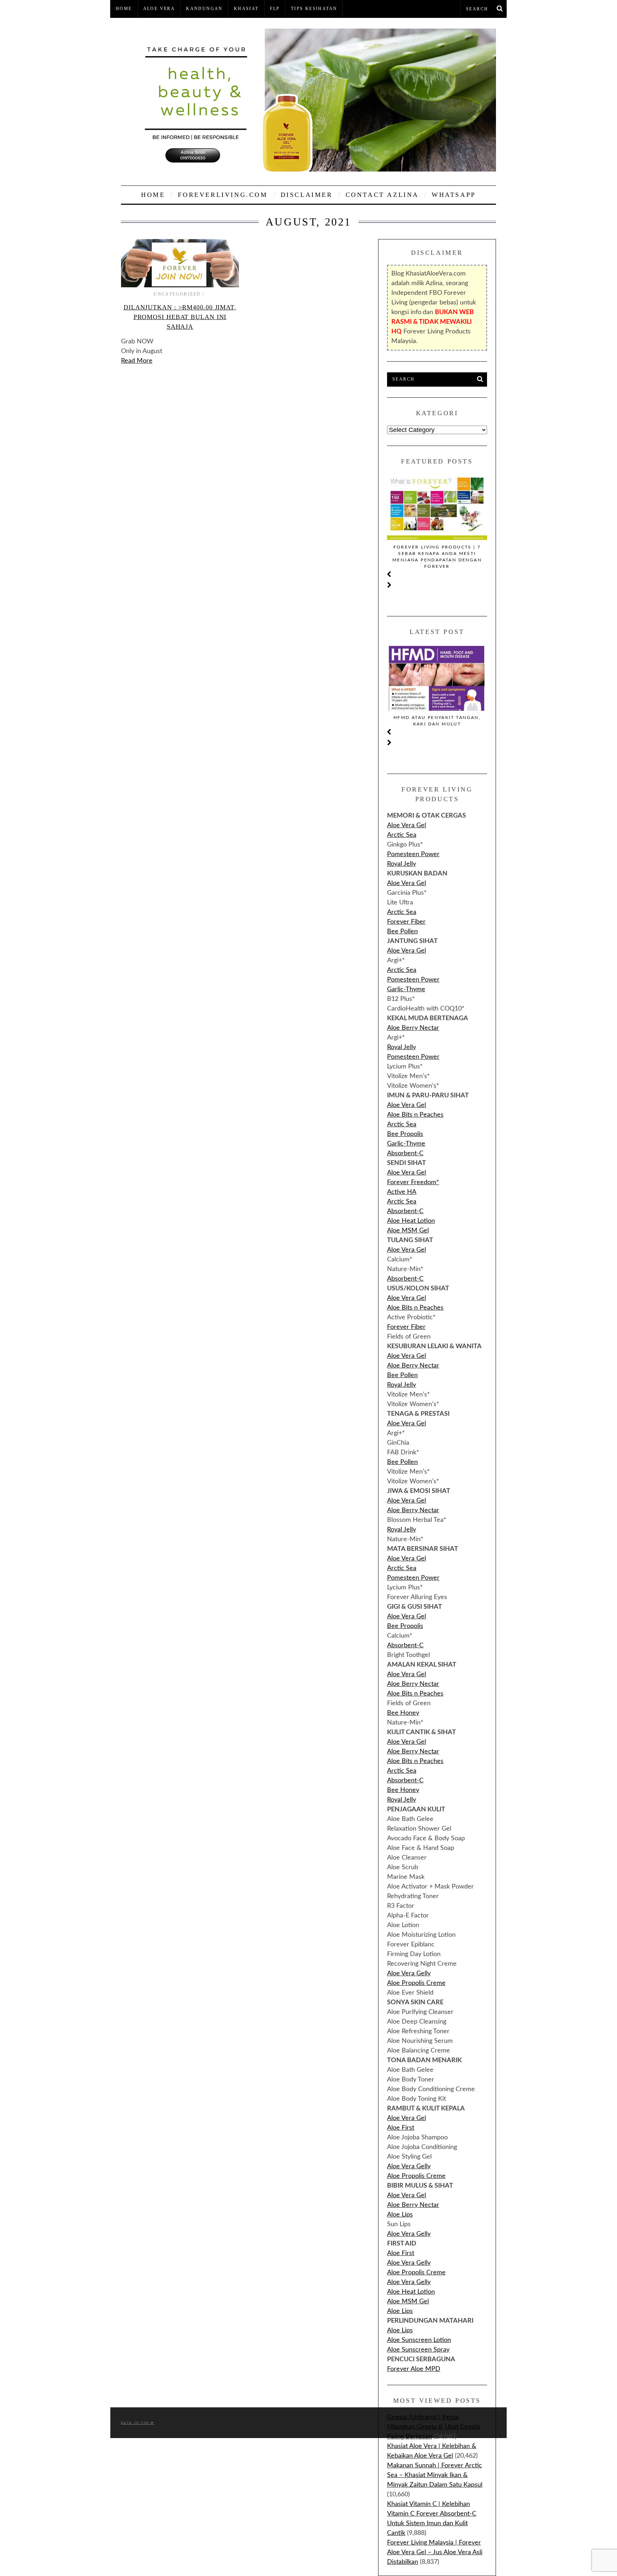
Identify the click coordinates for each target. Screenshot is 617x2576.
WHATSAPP (454, 195)
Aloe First (401, 2128)
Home (124, 9)
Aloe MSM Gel (408, 1231)
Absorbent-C (405, 1153)
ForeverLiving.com (223, 195)
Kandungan (204, 9)
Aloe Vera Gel (407, 825)
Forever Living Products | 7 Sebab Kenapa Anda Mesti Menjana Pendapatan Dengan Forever (437, 557)
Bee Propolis (405, 1134)
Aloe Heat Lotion (411, 1221)
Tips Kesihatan (314, 9)
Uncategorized (177, 294)
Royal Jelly (402, 864)
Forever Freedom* (413, 1182)
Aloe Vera (159, 9)
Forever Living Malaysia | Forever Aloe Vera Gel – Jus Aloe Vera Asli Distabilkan (435, 2552)
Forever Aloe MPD (414, 2369)
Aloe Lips (400, 2215)
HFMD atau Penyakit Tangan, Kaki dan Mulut (437, 721)
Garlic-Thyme (406, 989)
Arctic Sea (402, 835)
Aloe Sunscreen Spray (418, 2350)
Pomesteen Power (413, 854)
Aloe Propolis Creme (416, 1983)
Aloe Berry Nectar (413, 1028)
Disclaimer (307, 195)
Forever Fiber (406, 922)
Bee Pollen (402, 932)
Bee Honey (403, 1713)
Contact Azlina (382, 195)
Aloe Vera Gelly (409, 1974)
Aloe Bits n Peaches (415, 1115)
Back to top (136, 2423)
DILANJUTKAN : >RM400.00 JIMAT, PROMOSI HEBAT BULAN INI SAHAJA (180, 317)
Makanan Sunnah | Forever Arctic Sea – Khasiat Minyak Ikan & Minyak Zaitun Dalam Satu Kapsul (435, 2475)
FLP (275, 9)
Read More (137, 361)
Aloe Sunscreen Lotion (419, 2340)
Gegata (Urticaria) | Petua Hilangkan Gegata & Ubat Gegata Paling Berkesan (434, 2427)
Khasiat (246, 9)
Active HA (402, 1192)
